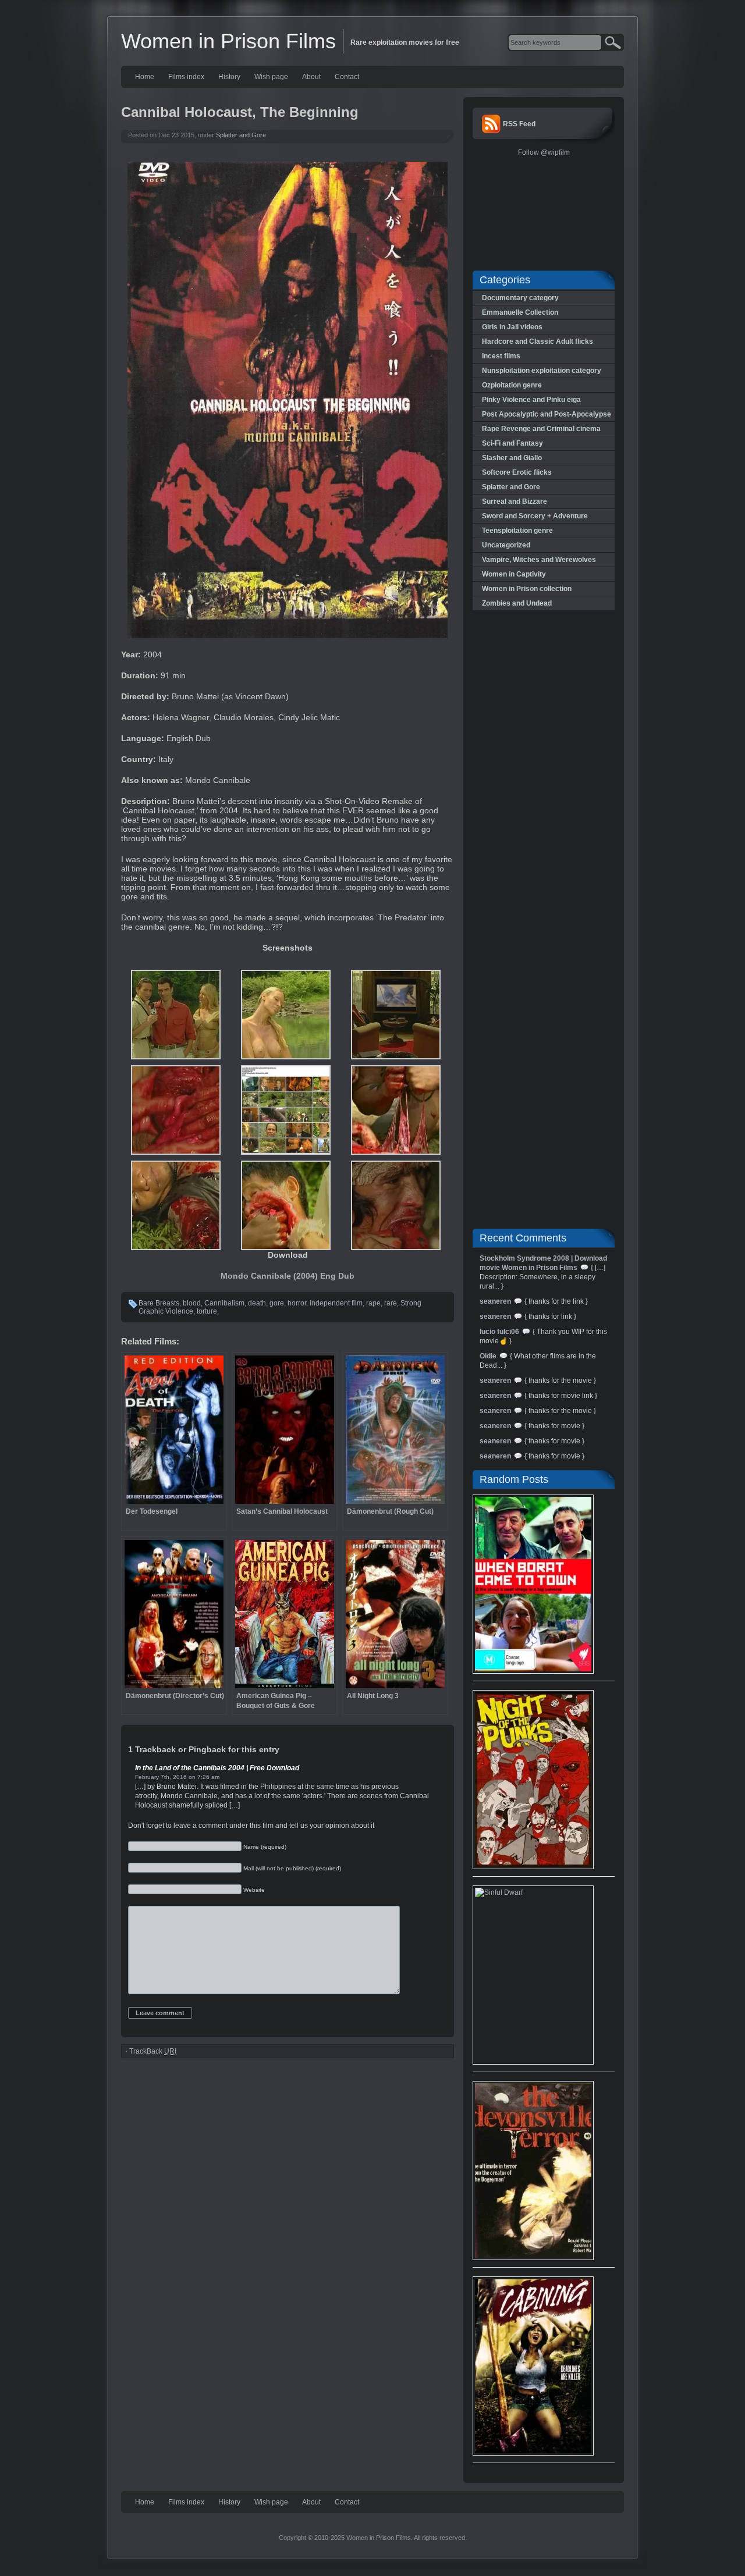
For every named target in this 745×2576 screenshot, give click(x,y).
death (257, 1303)
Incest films (501, 356)
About (311, 77)
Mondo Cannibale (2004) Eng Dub (288, 1276)
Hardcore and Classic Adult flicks (538, 341)
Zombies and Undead (517, 603)
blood (192, 1303)
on (192, 1777)
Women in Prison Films (228, 41)
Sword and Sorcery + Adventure (535, 516)
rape (373, 1303)
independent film (336, 1303)
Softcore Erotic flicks (517, 472)
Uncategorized (506, 545)
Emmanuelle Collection (520, 312)
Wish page (271, 77)
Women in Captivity (514, 574)
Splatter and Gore (241, 135)
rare (391, 1303)
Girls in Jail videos (512, 327)
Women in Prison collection (527, 589)
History (229, 77)
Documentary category (520, 298)
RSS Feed (519, 124)
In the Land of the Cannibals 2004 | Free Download (217, 1768)
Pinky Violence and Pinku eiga (531, 400)
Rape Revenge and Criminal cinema (541, 429)
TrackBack (153, 2051)
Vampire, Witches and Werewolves (539, 560)
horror (297, 1303)
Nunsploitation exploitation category (542, 371)
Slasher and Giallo (512, 458)
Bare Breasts (159, 1303)
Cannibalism (224, 1303)
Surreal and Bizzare (515, 501)
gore (277, 1303)
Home (145, 77)
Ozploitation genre (512, 385)
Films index (186, 77)
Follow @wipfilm (544, 152)
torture (207, 1311)
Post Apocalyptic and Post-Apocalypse (547, 414)
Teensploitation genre (517, 531)
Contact (347, 77)
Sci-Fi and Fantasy (512, 443)
